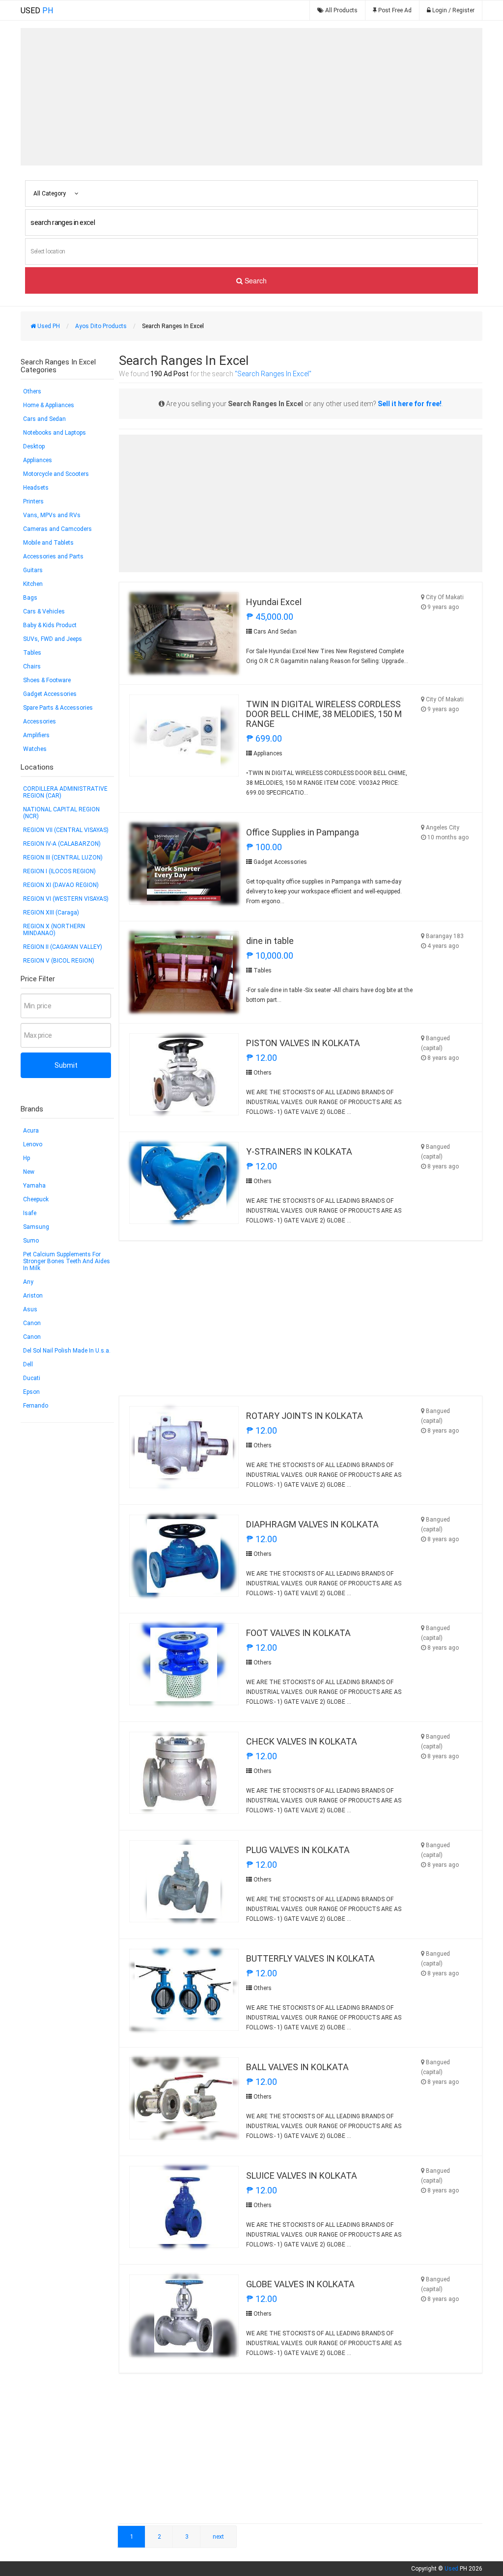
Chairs (32, 666)
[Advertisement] (251, 97)
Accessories (40, 721)
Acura (31, 1131)
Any (28, 1282)
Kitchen (33, 584)
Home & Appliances (49, 405)
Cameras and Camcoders (57, 529)
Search (255, 280)
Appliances (38, 460)
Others (32, 391)
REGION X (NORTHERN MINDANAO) (54, 930)
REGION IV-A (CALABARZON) (62, 844)
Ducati (32, 1378)
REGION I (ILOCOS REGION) (59, 871)
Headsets (36, 488)
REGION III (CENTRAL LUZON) (63, 858)
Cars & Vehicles (44, 611)
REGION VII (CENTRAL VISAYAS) (66, 830)
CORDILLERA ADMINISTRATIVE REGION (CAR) (65, 792)
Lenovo (33, 1144)
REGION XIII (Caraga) (51, 913)
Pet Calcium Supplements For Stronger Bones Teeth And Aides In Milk (67, 1261)
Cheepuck (36, 1199)
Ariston (33, 1296)
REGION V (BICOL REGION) (59, 961)
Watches (35, 749)
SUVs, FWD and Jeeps (53, 639)
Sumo (31, 1241)
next (218, 2537)
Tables (32, 653)
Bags (30, 598)
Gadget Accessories (50, 694)
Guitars (33, 570)
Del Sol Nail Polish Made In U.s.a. (67, 1351)
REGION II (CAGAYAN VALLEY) (63, 947)
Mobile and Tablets (48, 543)
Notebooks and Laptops (55, 433)
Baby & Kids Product (50, 625)
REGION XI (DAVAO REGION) (61, 885)
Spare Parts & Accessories (58, 708)
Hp (27, 1158)
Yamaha (34, 1186)
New (29, 1172)
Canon (32, 1323)
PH (37, 11)
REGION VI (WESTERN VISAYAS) (66, 899)
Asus (30, 1309)
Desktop (34, 446)
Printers (33, 501)
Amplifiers (36, 735)
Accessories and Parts (53, 556)
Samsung (36, 1227)
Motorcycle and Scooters (56, 474)
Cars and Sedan (44, 419)
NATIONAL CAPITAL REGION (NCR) (61, 813)
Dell (28, 1364)
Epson (31, 1392)
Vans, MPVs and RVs (52, 515)
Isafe (30, 1213)
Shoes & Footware (47, 680)
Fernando (36, 1406)
